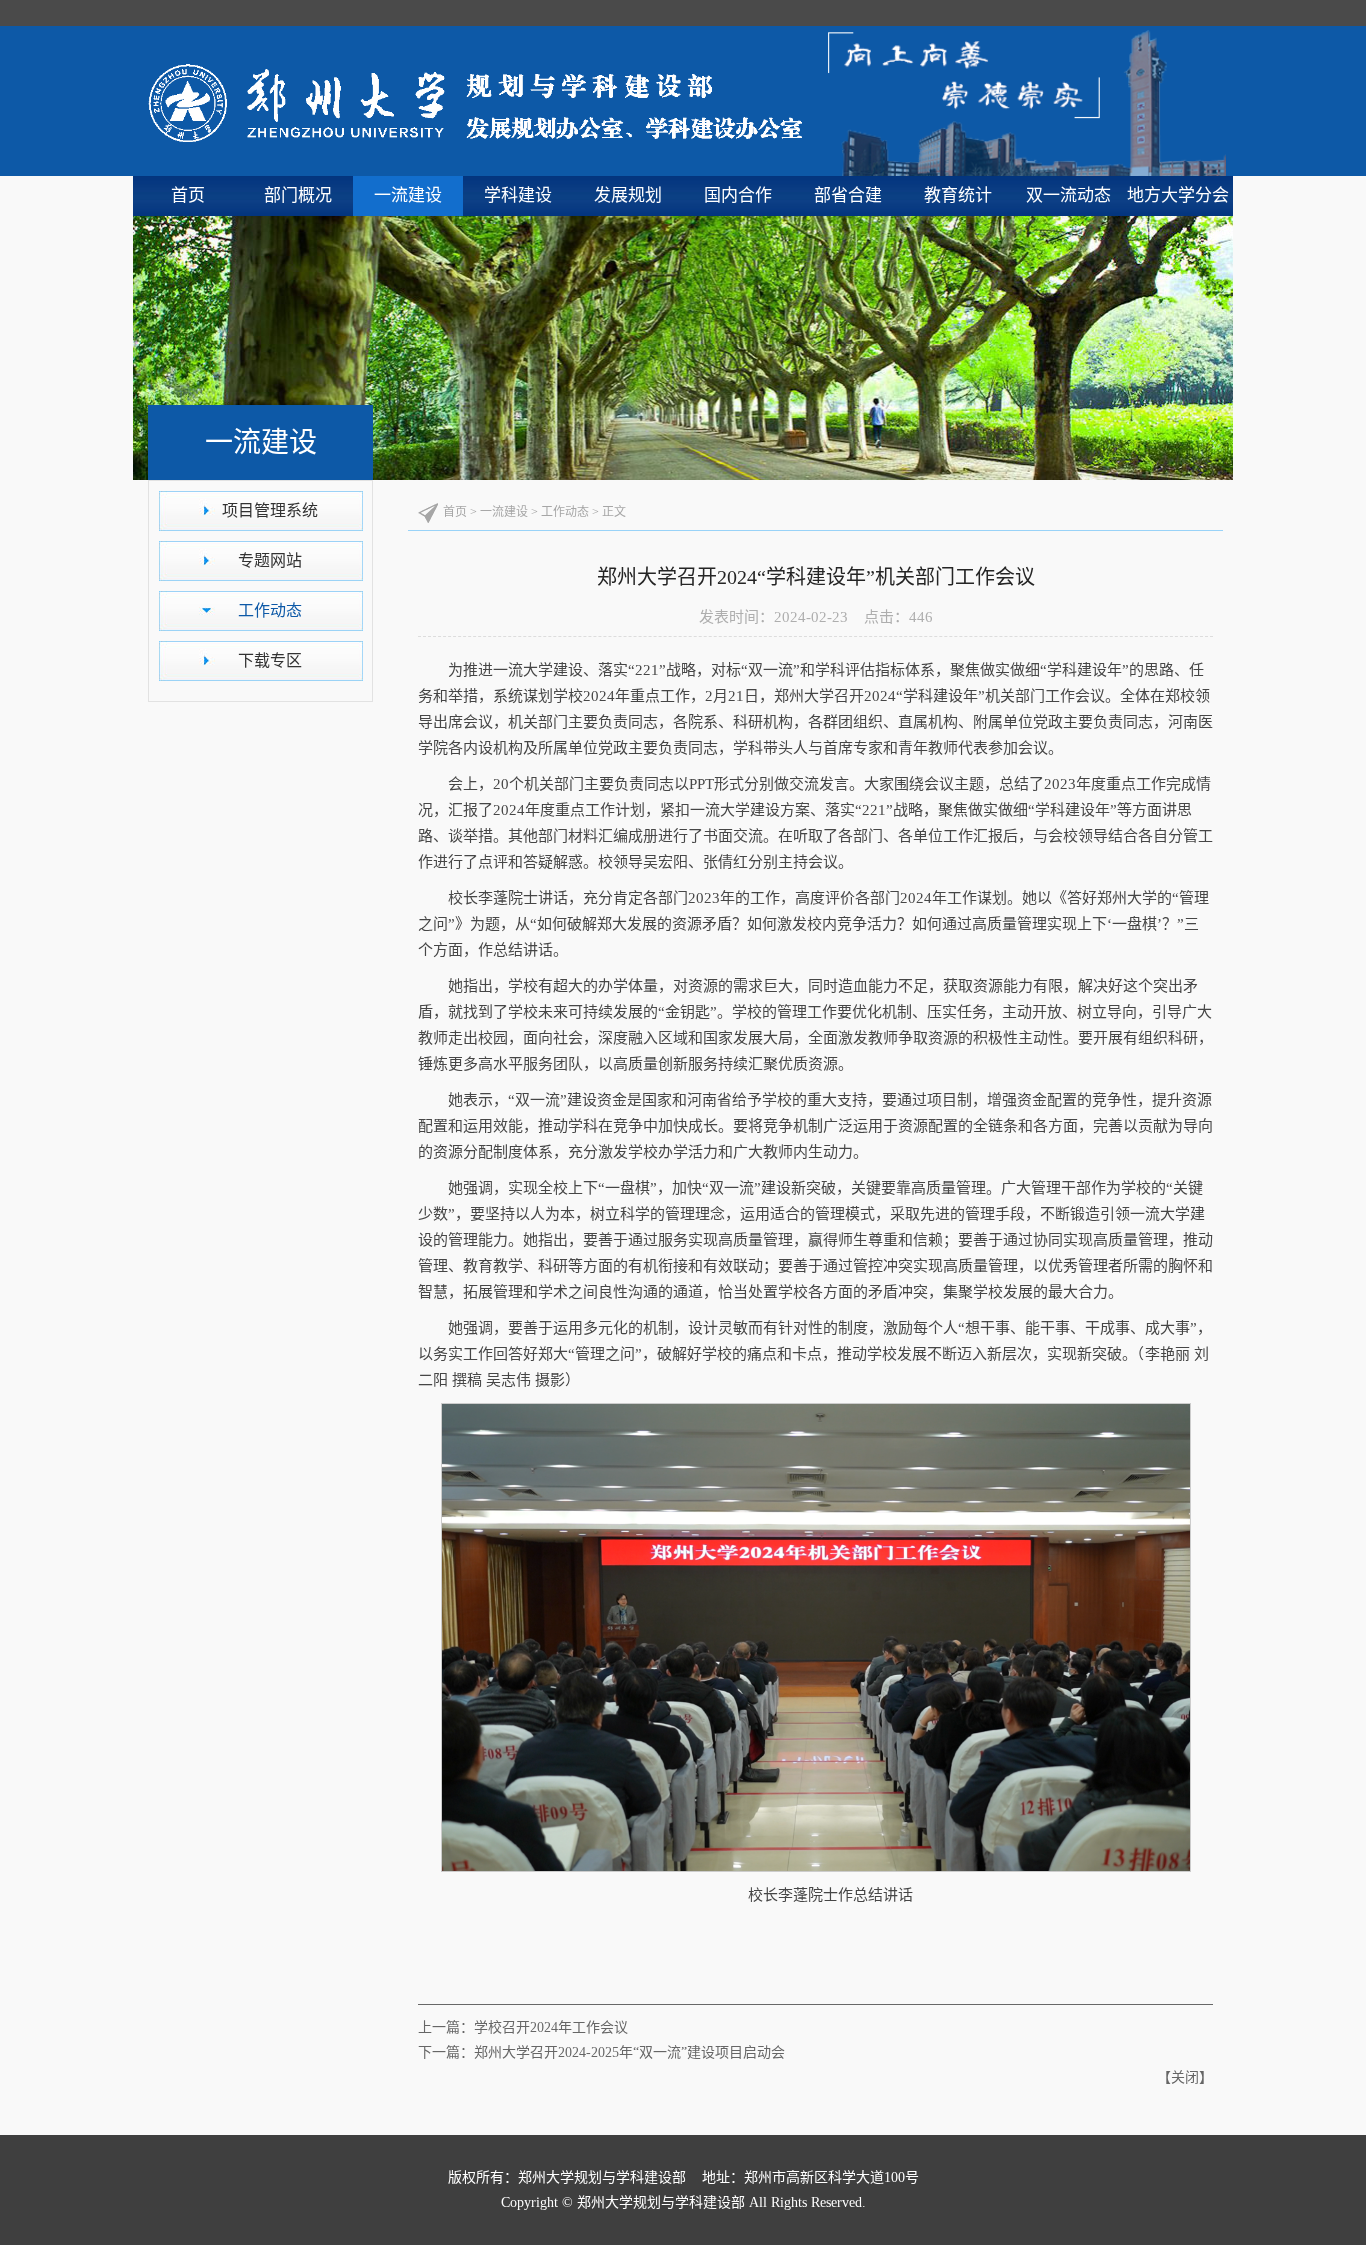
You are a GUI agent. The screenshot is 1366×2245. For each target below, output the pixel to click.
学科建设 (518, 195)
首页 (188, 195)
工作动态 (270, 610)
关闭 (1185, 2077)
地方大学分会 (1178, 195)
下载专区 (270, 660)
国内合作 (738, 195)
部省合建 (848, 195)
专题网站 (270, 560)
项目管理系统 (270, 510)
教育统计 (958, 195)
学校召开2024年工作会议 (551, 2027)
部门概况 (298, 195)
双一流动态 (1068, 195)
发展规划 (628, 195)
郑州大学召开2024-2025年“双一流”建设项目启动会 (629, 2052)
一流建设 (408, 195)
